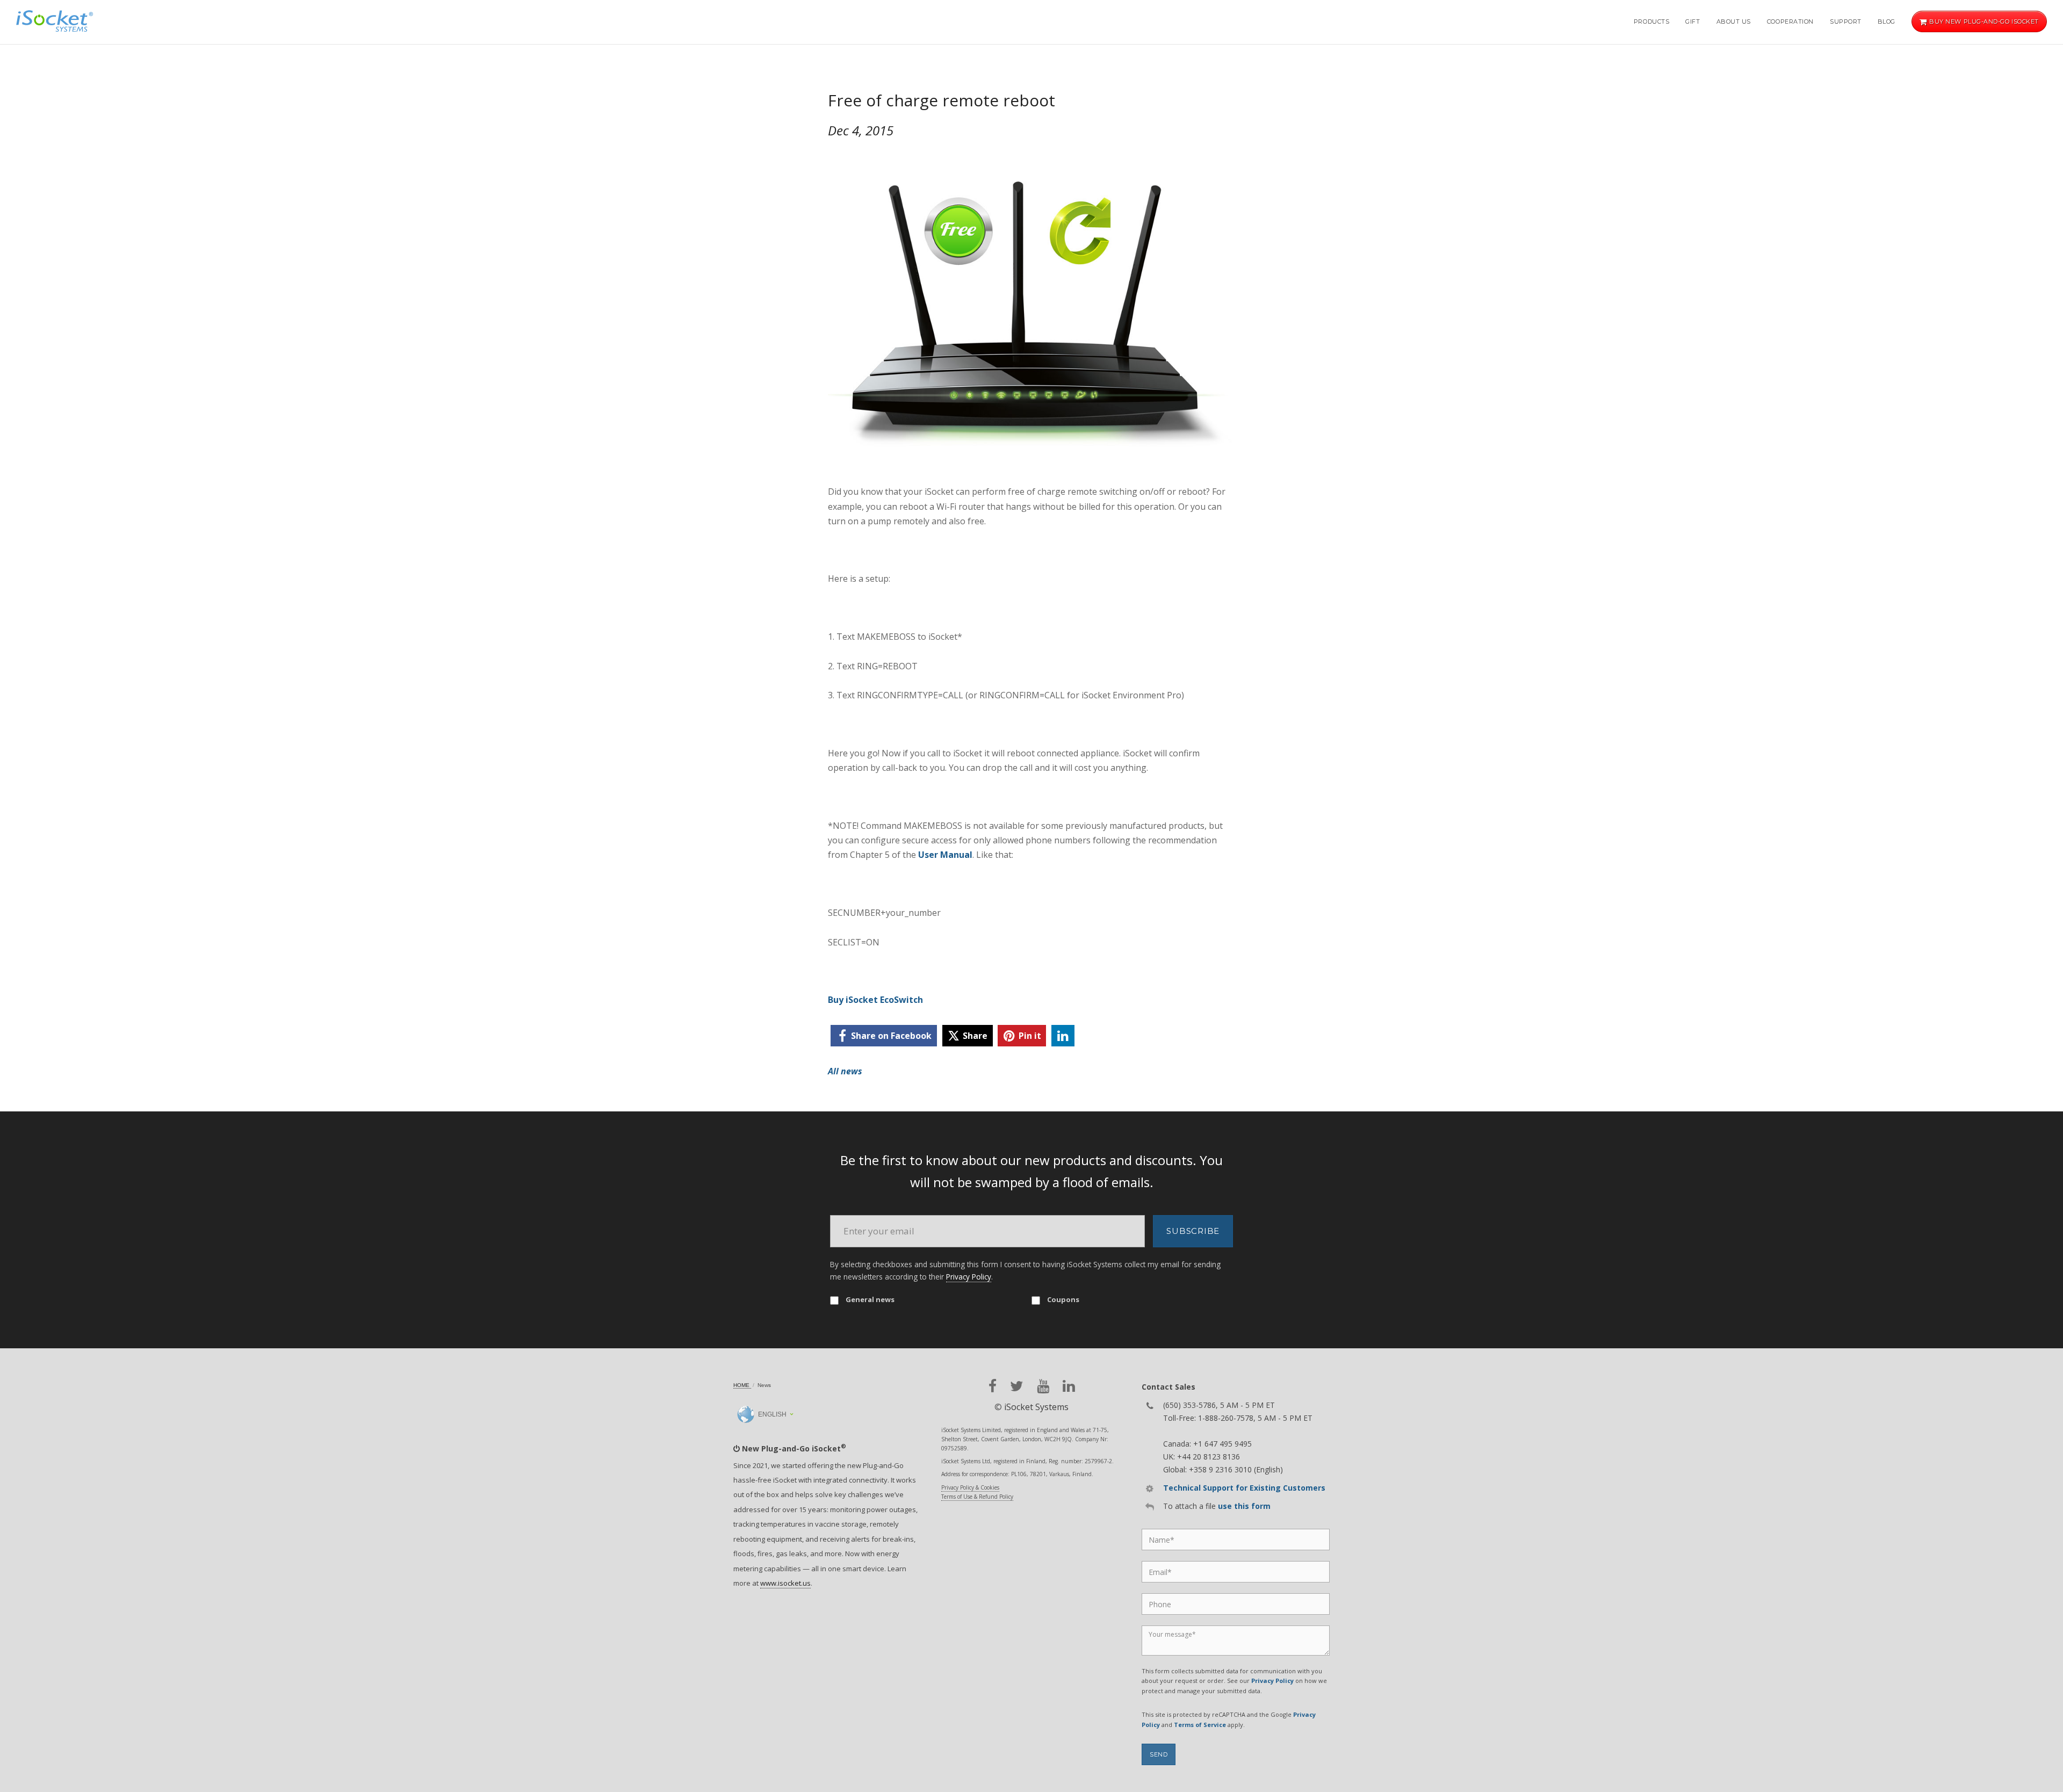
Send (1159, 1754)
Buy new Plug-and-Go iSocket (1983, 21)
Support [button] (1846, 21)
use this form (1244, 1506)
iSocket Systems (1036, 1407)
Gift (1693, 21)
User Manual (945, 855)
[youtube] (1043, 1386)
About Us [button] (1734, 21)
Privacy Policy (969, 1277)
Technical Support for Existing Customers (1244, 1488)
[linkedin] (1063, 1036)
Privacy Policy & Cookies (970, 1487)
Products (1651, 21)
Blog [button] (1887, 21)
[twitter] (1017, 1386)
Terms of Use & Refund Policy (977, 1497)
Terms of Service (1200, 1725)
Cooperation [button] (1790, 21)
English (771, 1414)
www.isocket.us (785, 1583)
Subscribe (1193, 1231)
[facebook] (993, 1386)
